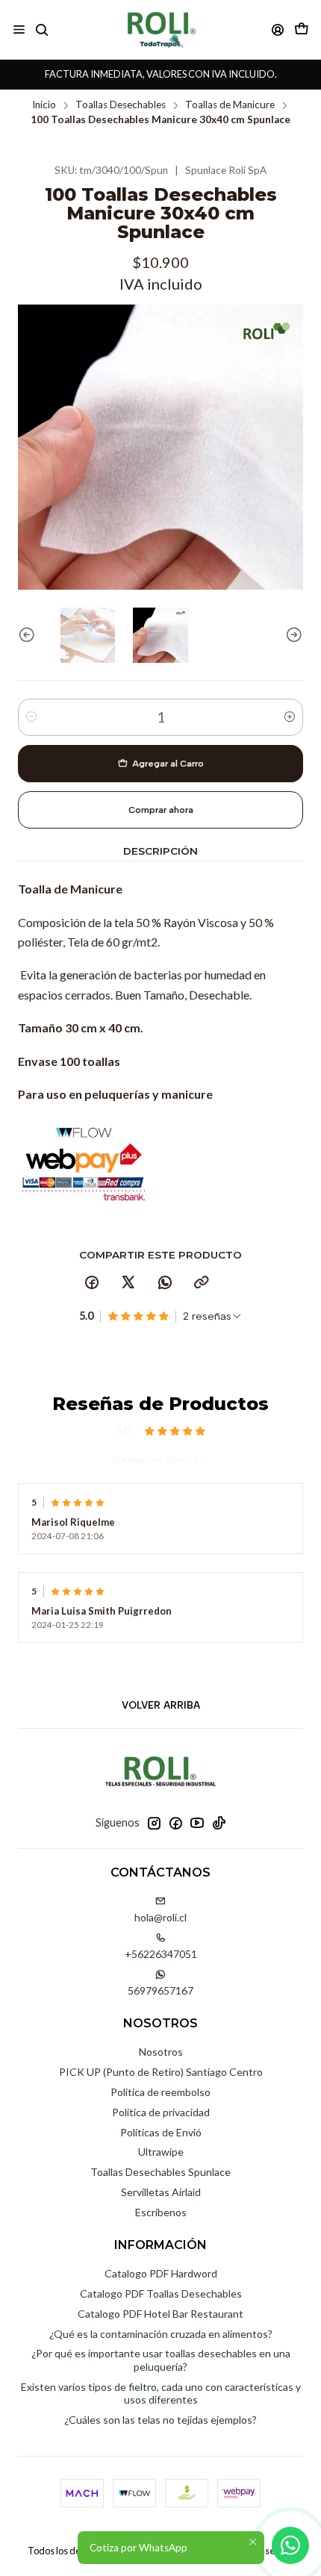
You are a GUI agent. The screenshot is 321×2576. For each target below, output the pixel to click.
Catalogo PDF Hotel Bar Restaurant (160, 2314)
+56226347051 (161, 1954)
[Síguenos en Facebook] (175, 1823)
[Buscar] (41, 29)
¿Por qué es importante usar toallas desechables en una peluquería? (161, 2360)
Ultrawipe (161, 2152)
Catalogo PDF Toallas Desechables (161, 2293)
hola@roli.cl (160, 1917)
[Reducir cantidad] (31, 717)
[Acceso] (278, 29)
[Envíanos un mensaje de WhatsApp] (290, 2545)
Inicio (44, 105)
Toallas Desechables (121, 105)
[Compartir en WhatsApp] (165, 1283)
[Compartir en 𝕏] (128, 1283)
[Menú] (19, 29)
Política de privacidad (161, 2112)
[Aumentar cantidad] (290, 717)
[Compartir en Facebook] (92, 1283)
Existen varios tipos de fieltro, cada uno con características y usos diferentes (161, 2393)
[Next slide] (292, 635)
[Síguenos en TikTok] (219, 1823)
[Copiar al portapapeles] (202, 1283)
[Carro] (302, 29)
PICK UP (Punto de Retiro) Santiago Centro (161, 2072)
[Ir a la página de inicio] (160, 29)
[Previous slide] (29, 635)
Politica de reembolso (160, 2092)
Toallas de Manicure (230, 105)
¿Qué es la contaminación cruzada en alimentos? (161, 2334)
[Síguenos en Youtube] (197, 1823)
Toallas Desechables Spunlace (160, 2172)
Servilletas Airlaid (161, 2192)
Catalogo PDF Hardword (161, 2273)
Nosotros (161, 2052)
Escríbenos (161, 2212)
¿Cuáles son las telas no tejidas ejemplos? (160, 2420)
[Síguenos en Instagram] (154, 1823)
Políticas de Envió (161, 2132)
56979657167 (160, 1990)
